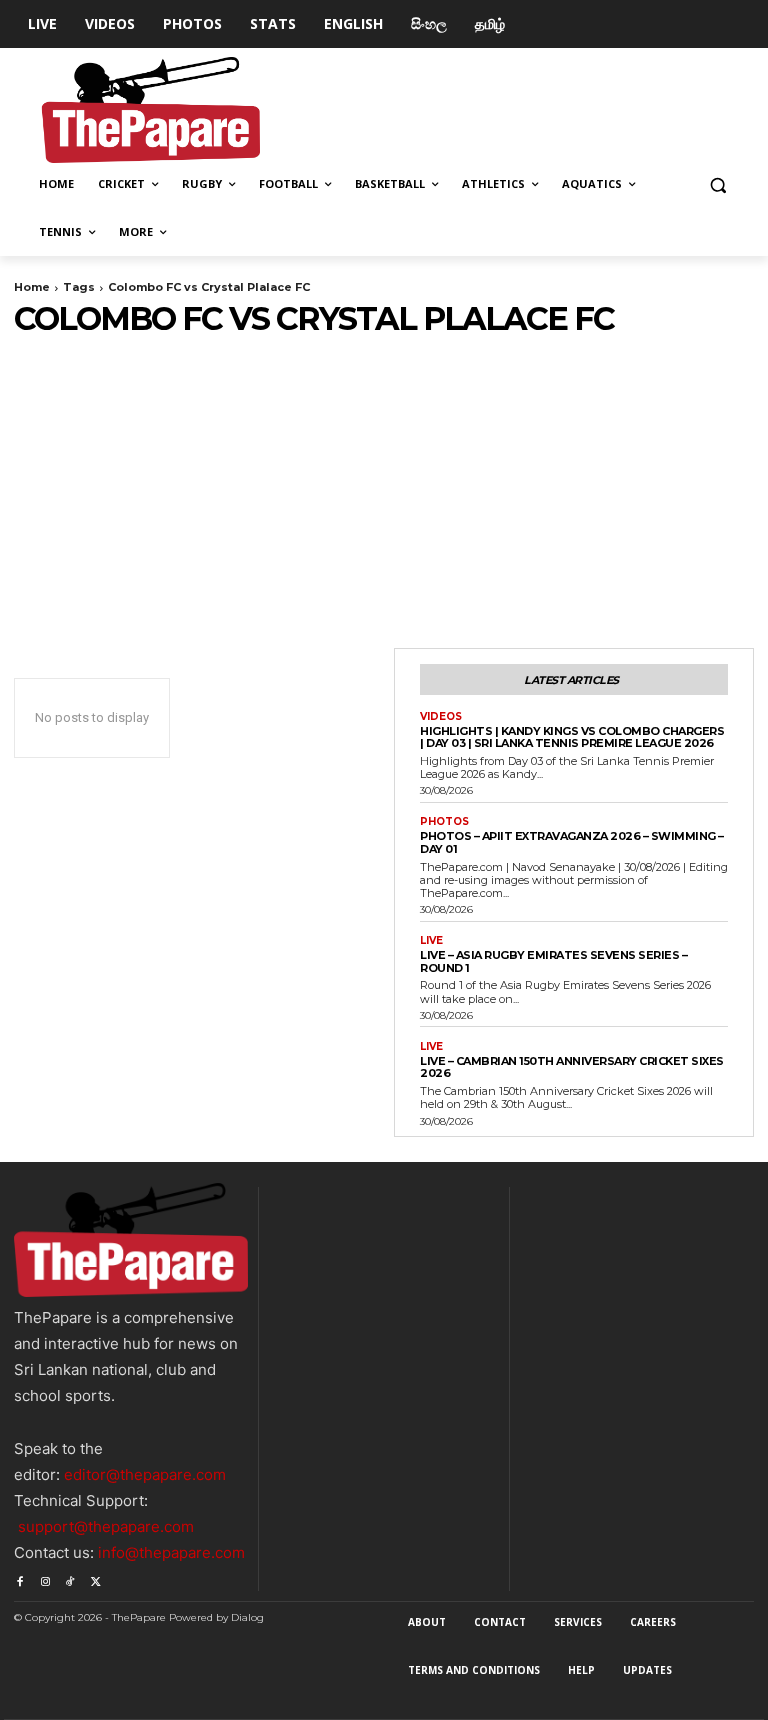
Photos (444, 822)
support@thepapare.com (106, 1526)
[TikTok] (70, 1578)
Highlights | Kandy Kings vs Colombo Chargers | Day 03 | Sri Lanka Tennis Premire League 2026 (572, 737)
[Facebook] (19, 1578)
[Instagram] (44, 1578)
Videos (441, 717)
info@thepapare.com (171, 1552)
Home (32, 287)
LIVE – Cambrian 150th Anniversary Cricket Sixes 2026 (572, 1067)
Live (431, 941)
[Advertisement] (384, 488)
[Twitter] (95, 1578)
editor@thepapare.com (145, 1474)
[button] (717, 184)
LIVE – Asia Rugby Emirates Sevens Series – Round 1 (553, 961)
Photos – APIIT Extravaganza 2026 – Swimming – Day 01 (572, 842)
